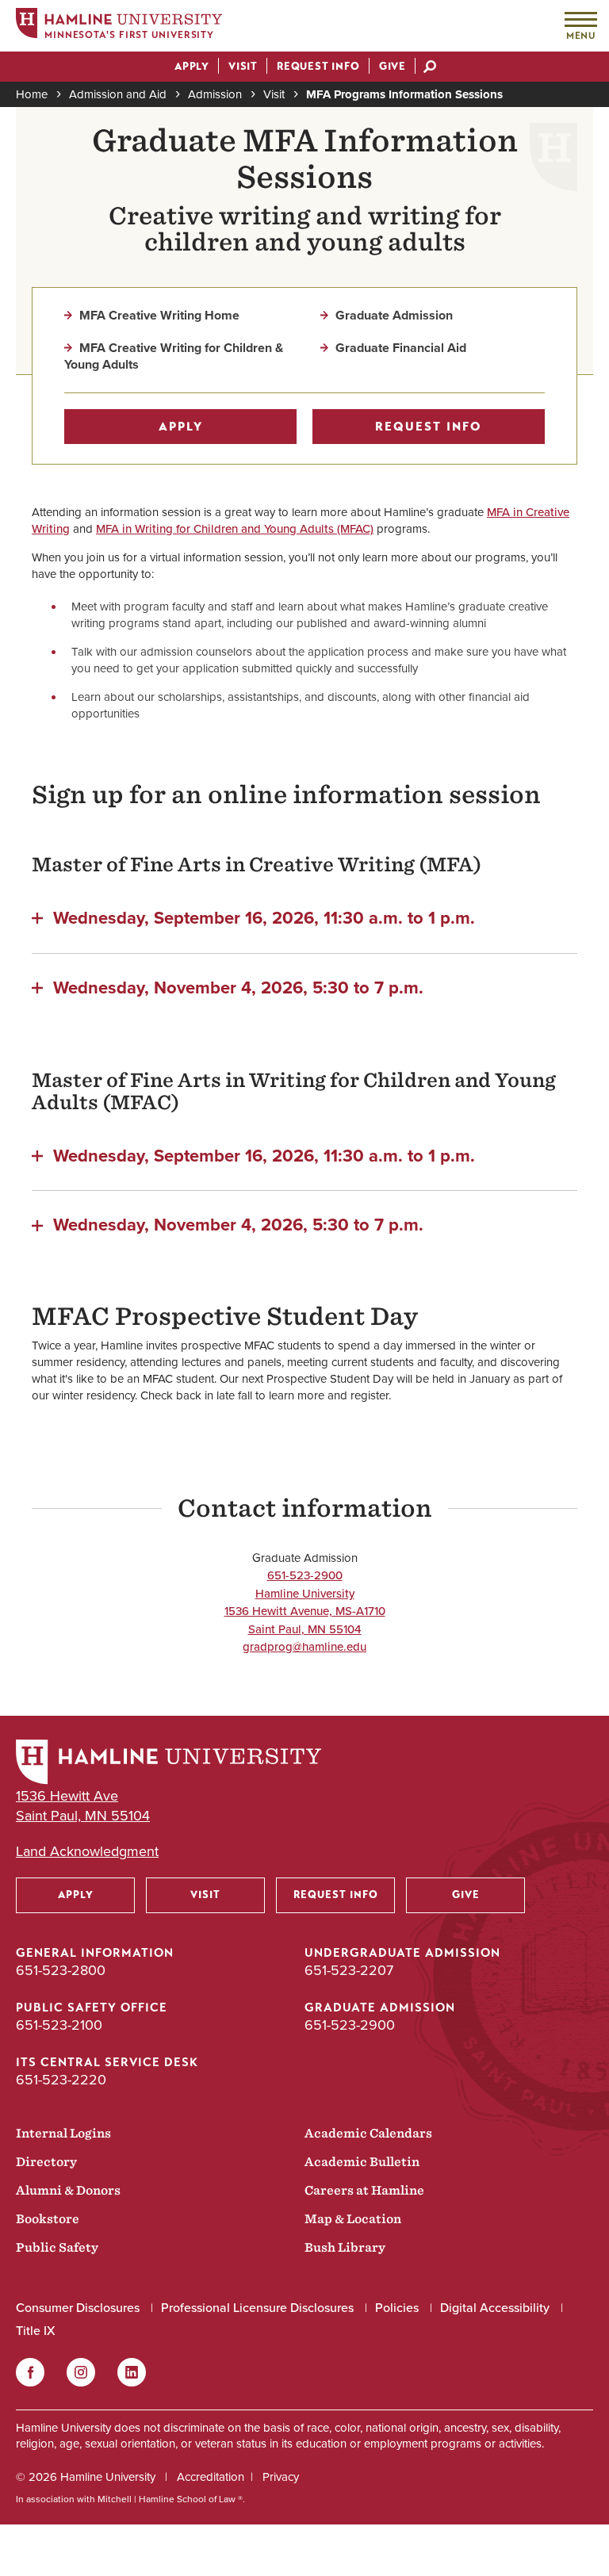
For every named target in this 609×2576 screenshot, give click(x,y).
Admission (215, 94)
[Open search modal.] (430, 68)
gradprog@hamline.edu (304, 1647)
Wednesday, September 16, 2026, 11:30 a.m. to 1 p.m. (264, 917)
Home (32, 94)
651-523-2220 (61, 2080)
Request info (429, 427)
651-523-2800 (61, 1970)
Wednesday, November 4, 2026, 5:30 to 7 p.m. (238, 986)
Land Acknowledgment (87, 1852)
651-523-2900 (305, 1575)
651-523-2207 (349, 1970)
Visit (274, 94)
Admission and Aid (118, 94)
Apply (181, 427)
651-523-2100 (59, 2025)
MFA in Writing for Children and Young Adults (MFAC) (235, 529)
